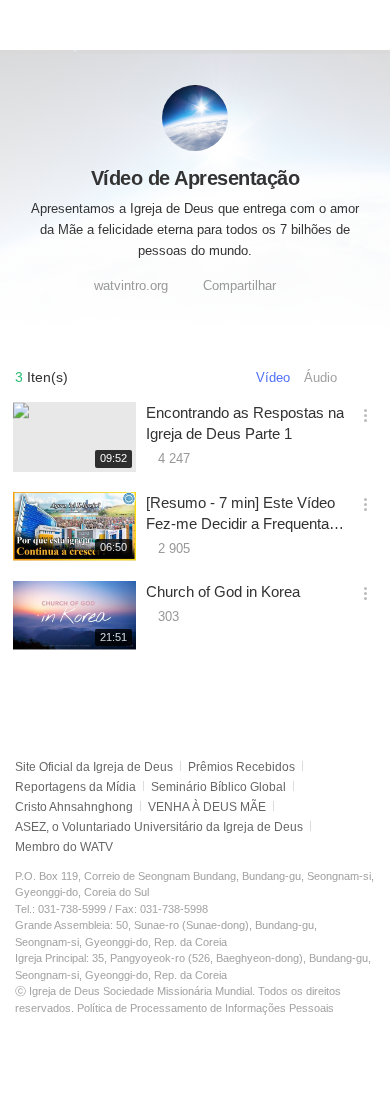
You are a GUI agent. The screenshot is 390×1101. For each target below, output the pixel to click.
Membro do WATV (64, 847)
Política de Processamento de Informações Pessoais (205, 1008)
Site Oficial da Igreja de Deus (94, 767)
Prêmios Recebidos (241, 767)
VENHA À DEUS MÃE (207, 807)
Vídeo (273, 377)
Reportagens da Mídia (75, 787)
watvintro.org (131, 285)
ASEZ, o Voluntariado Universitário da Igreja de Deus (159, 827)
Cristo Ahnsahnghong (74, 807)
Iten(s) (41, 377)
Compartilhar (239, 285)
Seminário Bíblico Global (218, 787)
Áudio (320, 377)
